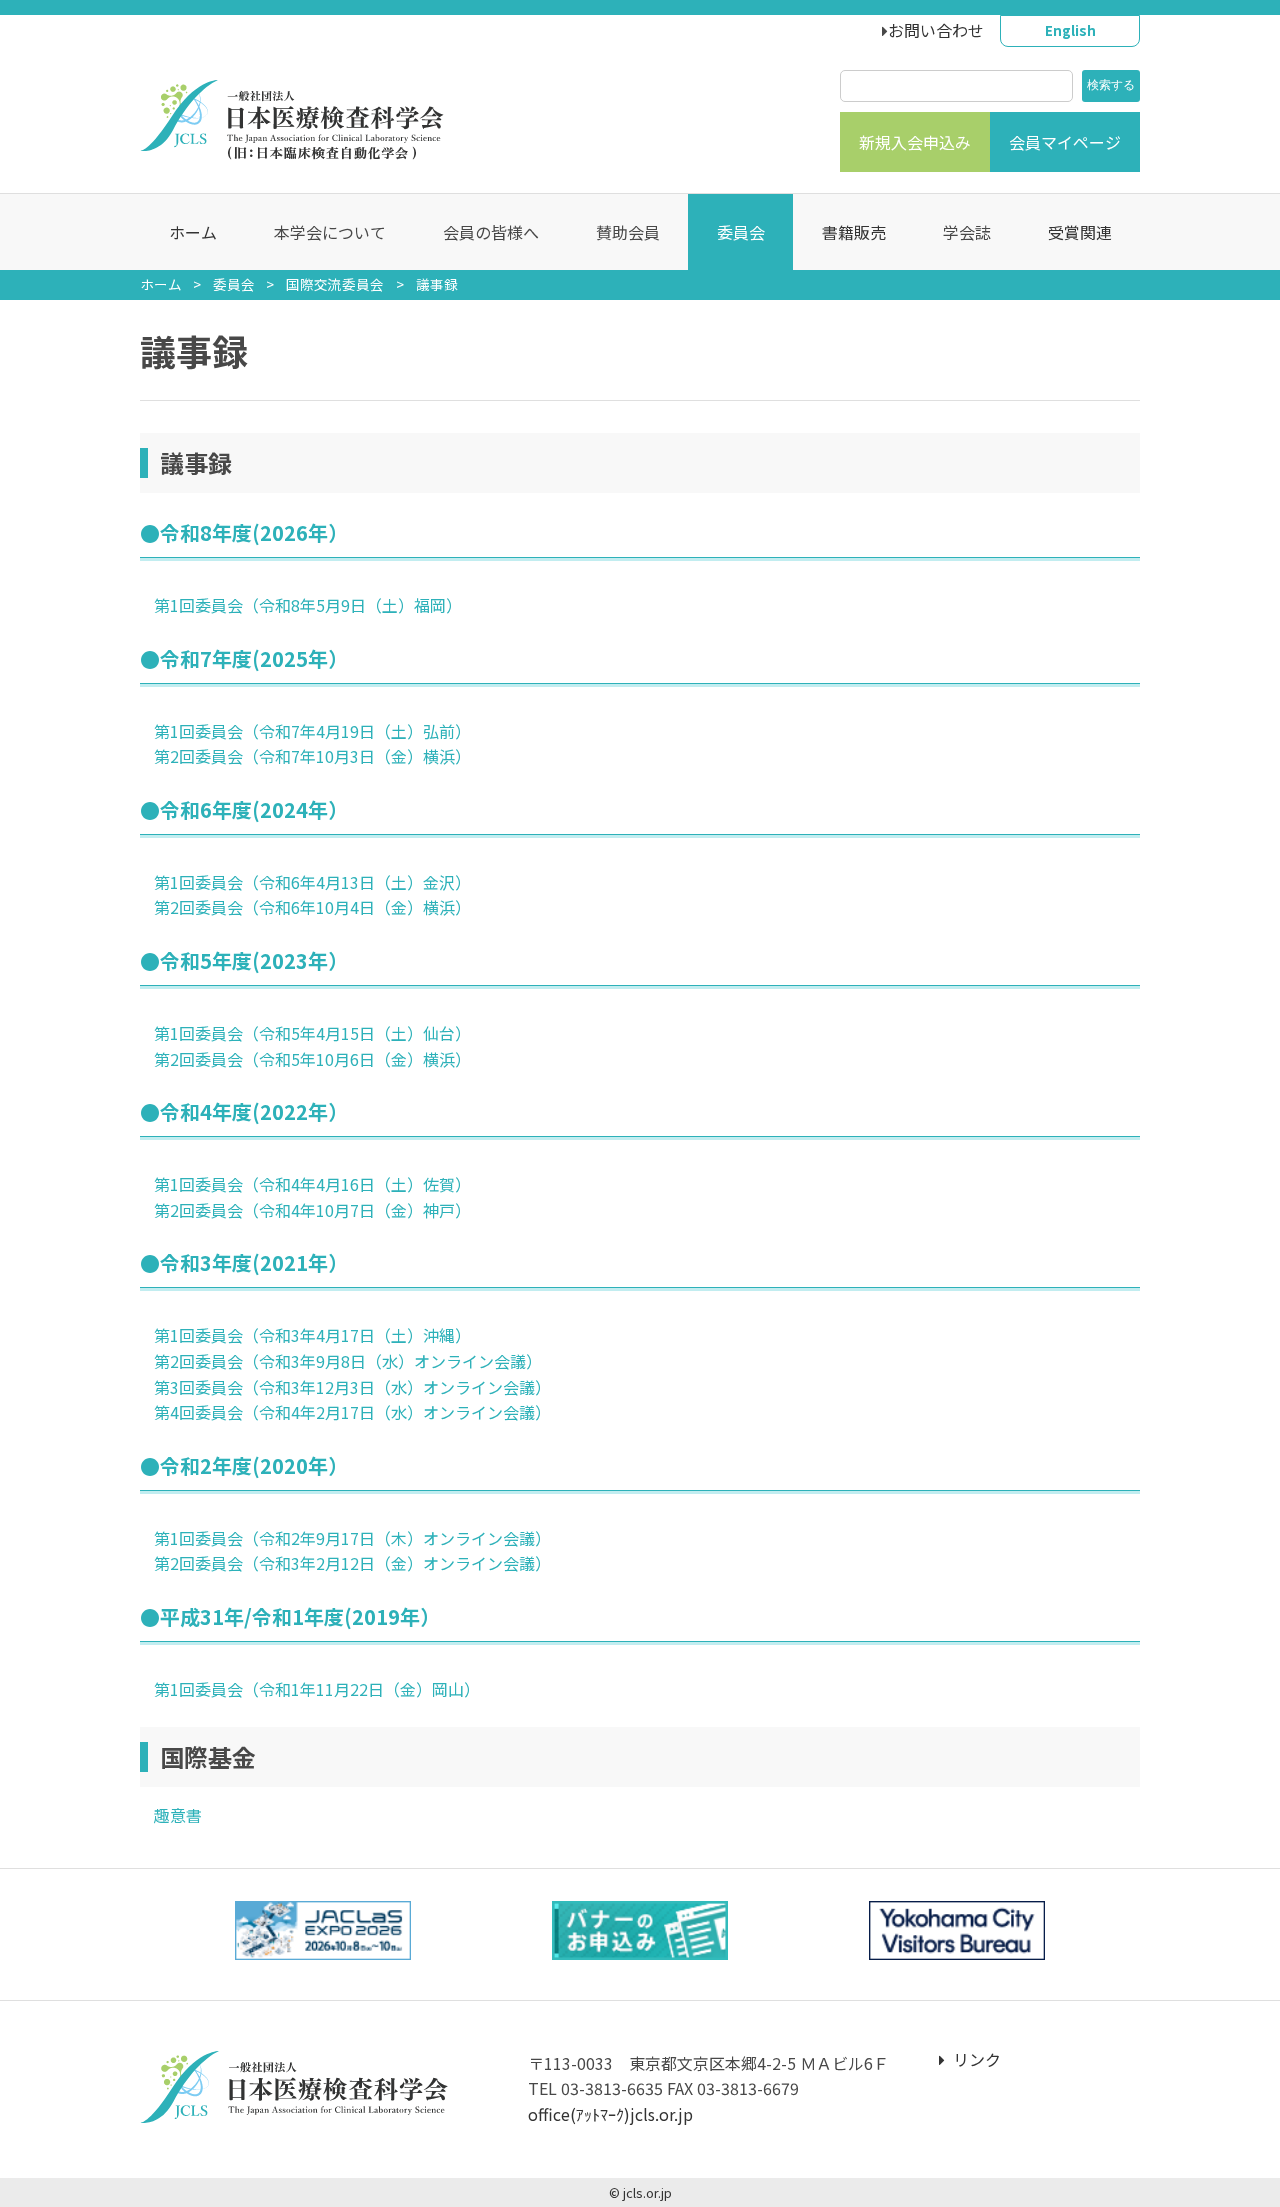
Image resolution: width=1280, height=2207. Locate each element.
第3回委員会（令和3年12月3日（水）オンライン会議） (352, 1387)
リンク (977, 2059)
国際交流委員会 (335, 284)
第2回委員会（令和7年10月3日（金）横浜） (312, 756)
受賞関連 (1080, 232)
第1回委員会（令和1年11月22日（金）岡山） (317, 1689)
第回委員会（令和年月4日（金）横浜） (312, 907)
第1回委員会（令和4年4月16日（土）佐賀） (312, 1184)
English (1070, 30)
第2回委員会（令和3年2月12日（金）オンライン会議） (352, 1563)
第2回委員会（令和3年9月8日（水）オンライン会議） (348, 1361)
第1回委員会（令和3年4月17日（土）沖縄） (312, 1335)
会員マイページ (1065, 142)
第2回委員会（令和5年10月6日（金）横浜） (312, 1059)
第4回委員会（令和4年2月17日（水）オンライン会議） (352, 1412)
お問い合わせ (936, 30)
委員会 (234, 284)
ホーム (193, 232)
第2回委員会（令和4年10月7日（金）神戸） (312, 1210)
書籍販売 (854, 232)
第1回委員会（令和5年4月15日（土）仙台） (312, 1033)
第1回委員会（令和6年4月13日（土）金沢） (312, 882)
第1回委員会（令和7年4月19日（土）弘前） (312, 731)
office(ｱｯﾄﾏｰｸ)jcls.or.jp (610, 2114)
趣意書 (178, 1815)
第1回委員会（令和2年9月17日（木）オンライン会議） (352, 1538)
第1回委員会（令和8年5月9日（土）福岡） (308, 605)
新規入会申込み (915, 142)
